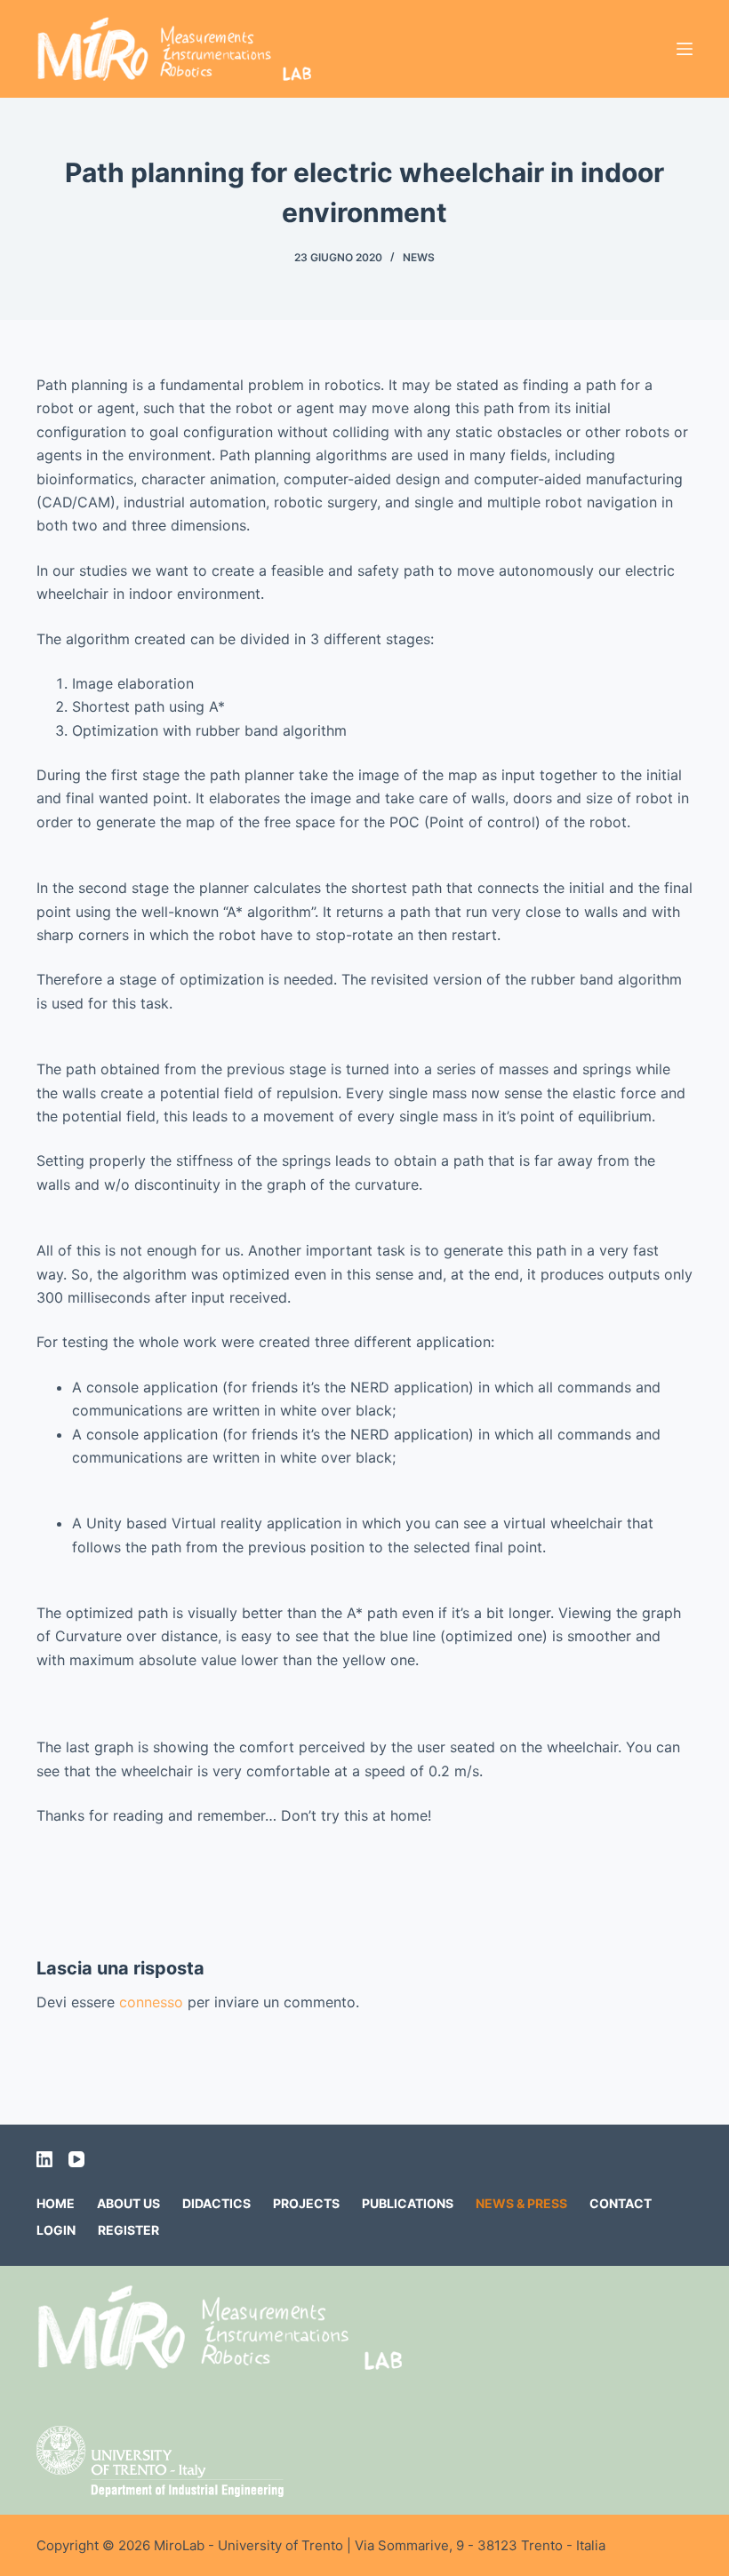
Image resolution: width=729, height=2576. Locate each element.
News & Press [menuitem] (521, 2203)
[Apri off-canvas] (685, 49)
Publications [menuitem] (408, 2203)
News (419, 257)
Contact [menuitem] (621, 2203)
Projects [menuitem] (306, 2203)
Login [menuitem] (56, 2230)
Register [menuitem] (128, 2230)
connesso (151, 2002)
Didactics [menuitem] (216, 2203)
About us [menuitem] (128, 2203)
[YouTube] (76, 2159)
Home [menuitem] (56, 2203)
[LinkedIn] (44, 2159)
